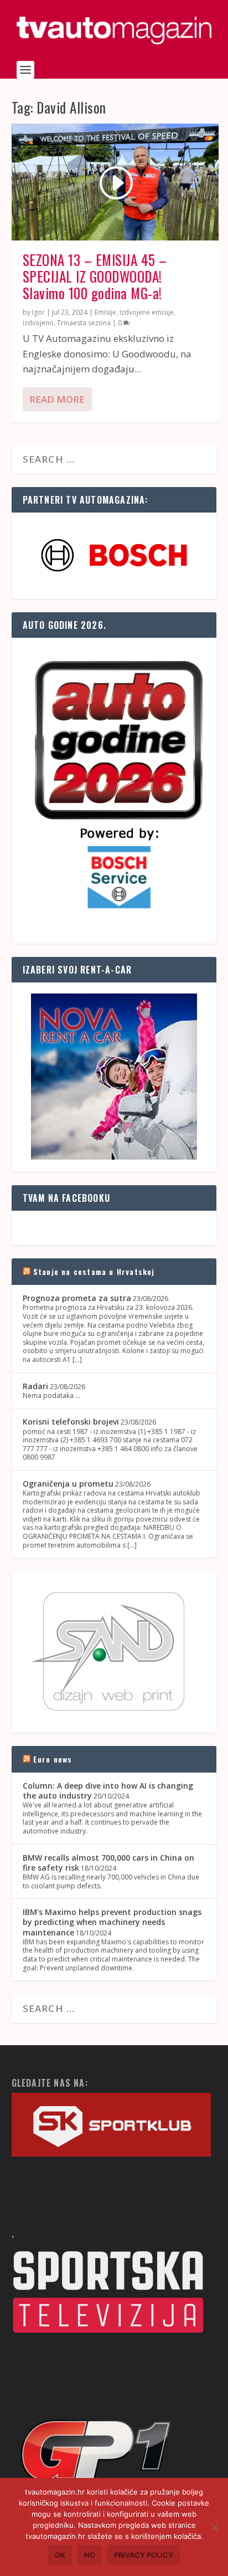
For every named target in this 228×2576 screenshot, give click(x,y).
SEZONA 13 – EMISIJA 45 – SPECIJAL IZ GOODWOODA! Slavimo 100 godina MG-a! (95, 276)
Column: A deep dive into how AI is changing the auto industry (108, 1791)
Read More (57, 399)
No (90, 2555)
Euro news (53, 1759)
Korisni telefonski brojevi (71, 1422)
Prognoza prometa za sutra (77, 1298)
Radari (35, 1386)
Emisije (105, 312)
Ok (60, 2555)
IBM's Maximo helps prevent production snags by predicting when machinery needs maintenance (112, 1922)
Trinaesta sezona (84, 323)
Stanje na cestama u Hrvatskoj (94, 1271)
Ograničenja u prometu (68, 1484)
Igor (38, 312)
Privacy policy (144, 2555)
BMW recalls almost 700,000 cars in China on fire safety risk (108, 1863)
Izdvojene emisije (147, 312)
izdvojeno (38, 323)
